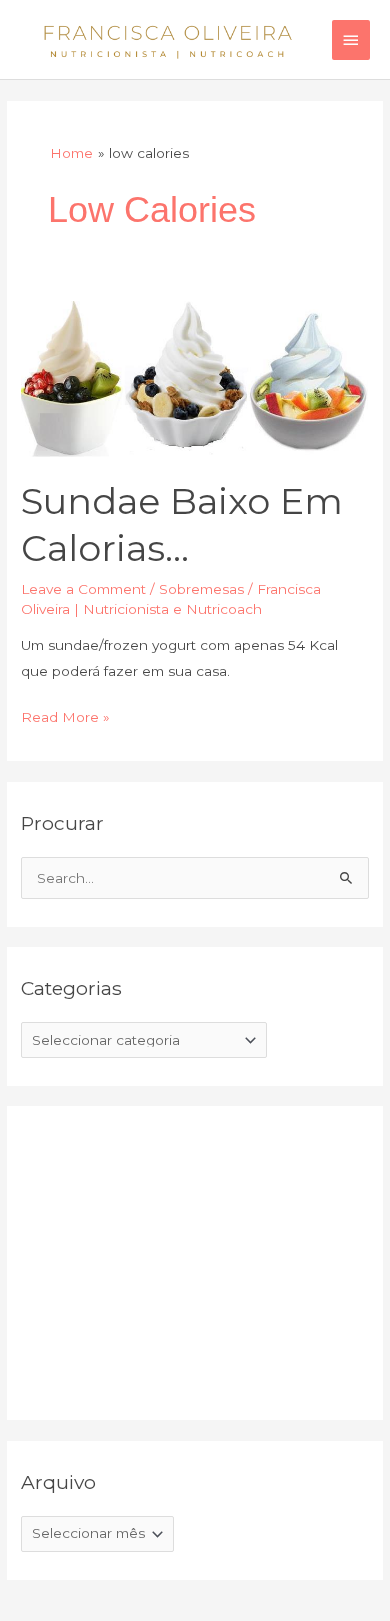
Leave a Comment (83, 589)
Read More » (65, 715)
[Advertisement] (171, 1259)
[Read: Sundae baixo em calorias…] (195, 378)
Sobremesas (201, 589)
